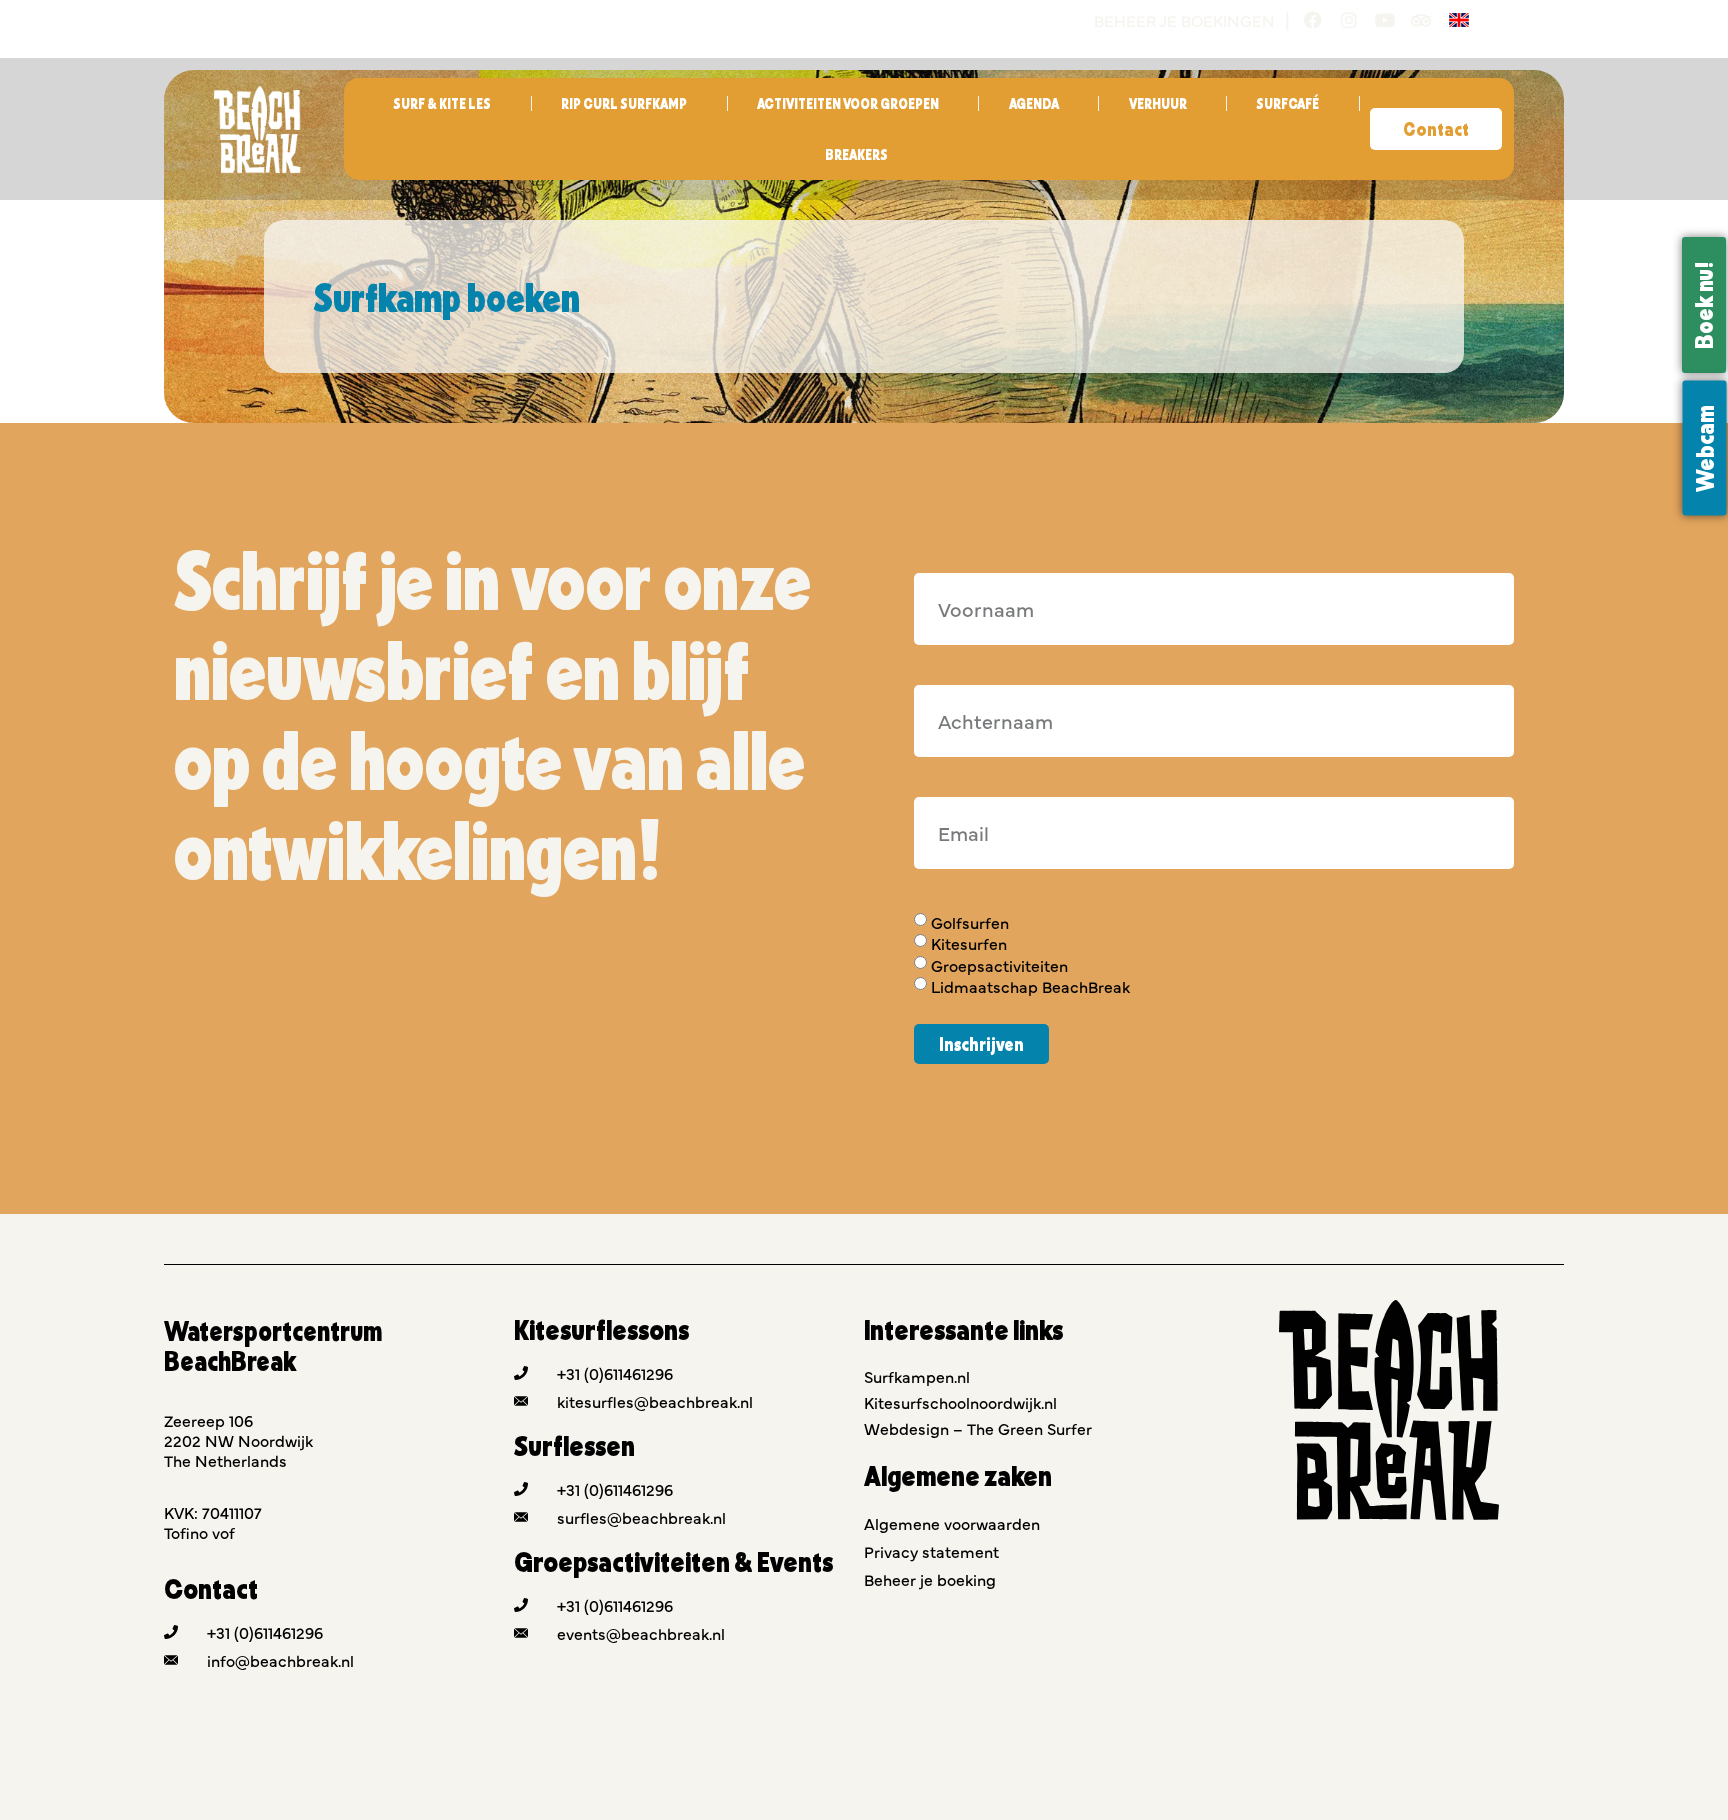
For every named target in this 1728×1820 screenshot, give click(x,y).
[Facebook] (1313, 20)
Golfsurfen (970, 922)
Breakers (856, 154)
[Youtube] (1385, 20)
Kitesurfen (969, 944)
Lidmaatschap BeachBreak (1030, 986)
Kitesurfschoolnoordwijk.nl (960, 1402)
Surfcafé (1287, 103)
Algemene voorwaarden (952, 1523)
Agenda (1034, 103)
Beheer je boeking (930, 1579)
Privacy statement (931, 1551)
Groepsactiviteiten (999, 965)
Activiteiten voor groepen (848, 103)
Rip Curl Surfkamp (624, 103)
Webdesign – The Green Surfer (978, 1428)
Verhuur (1158, 103)
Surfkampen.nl (917, 1376)
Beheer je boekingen (1184, 20)
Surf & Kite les (442, 103)
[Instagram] (1349, 20)
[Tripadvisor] (1421, 20)
